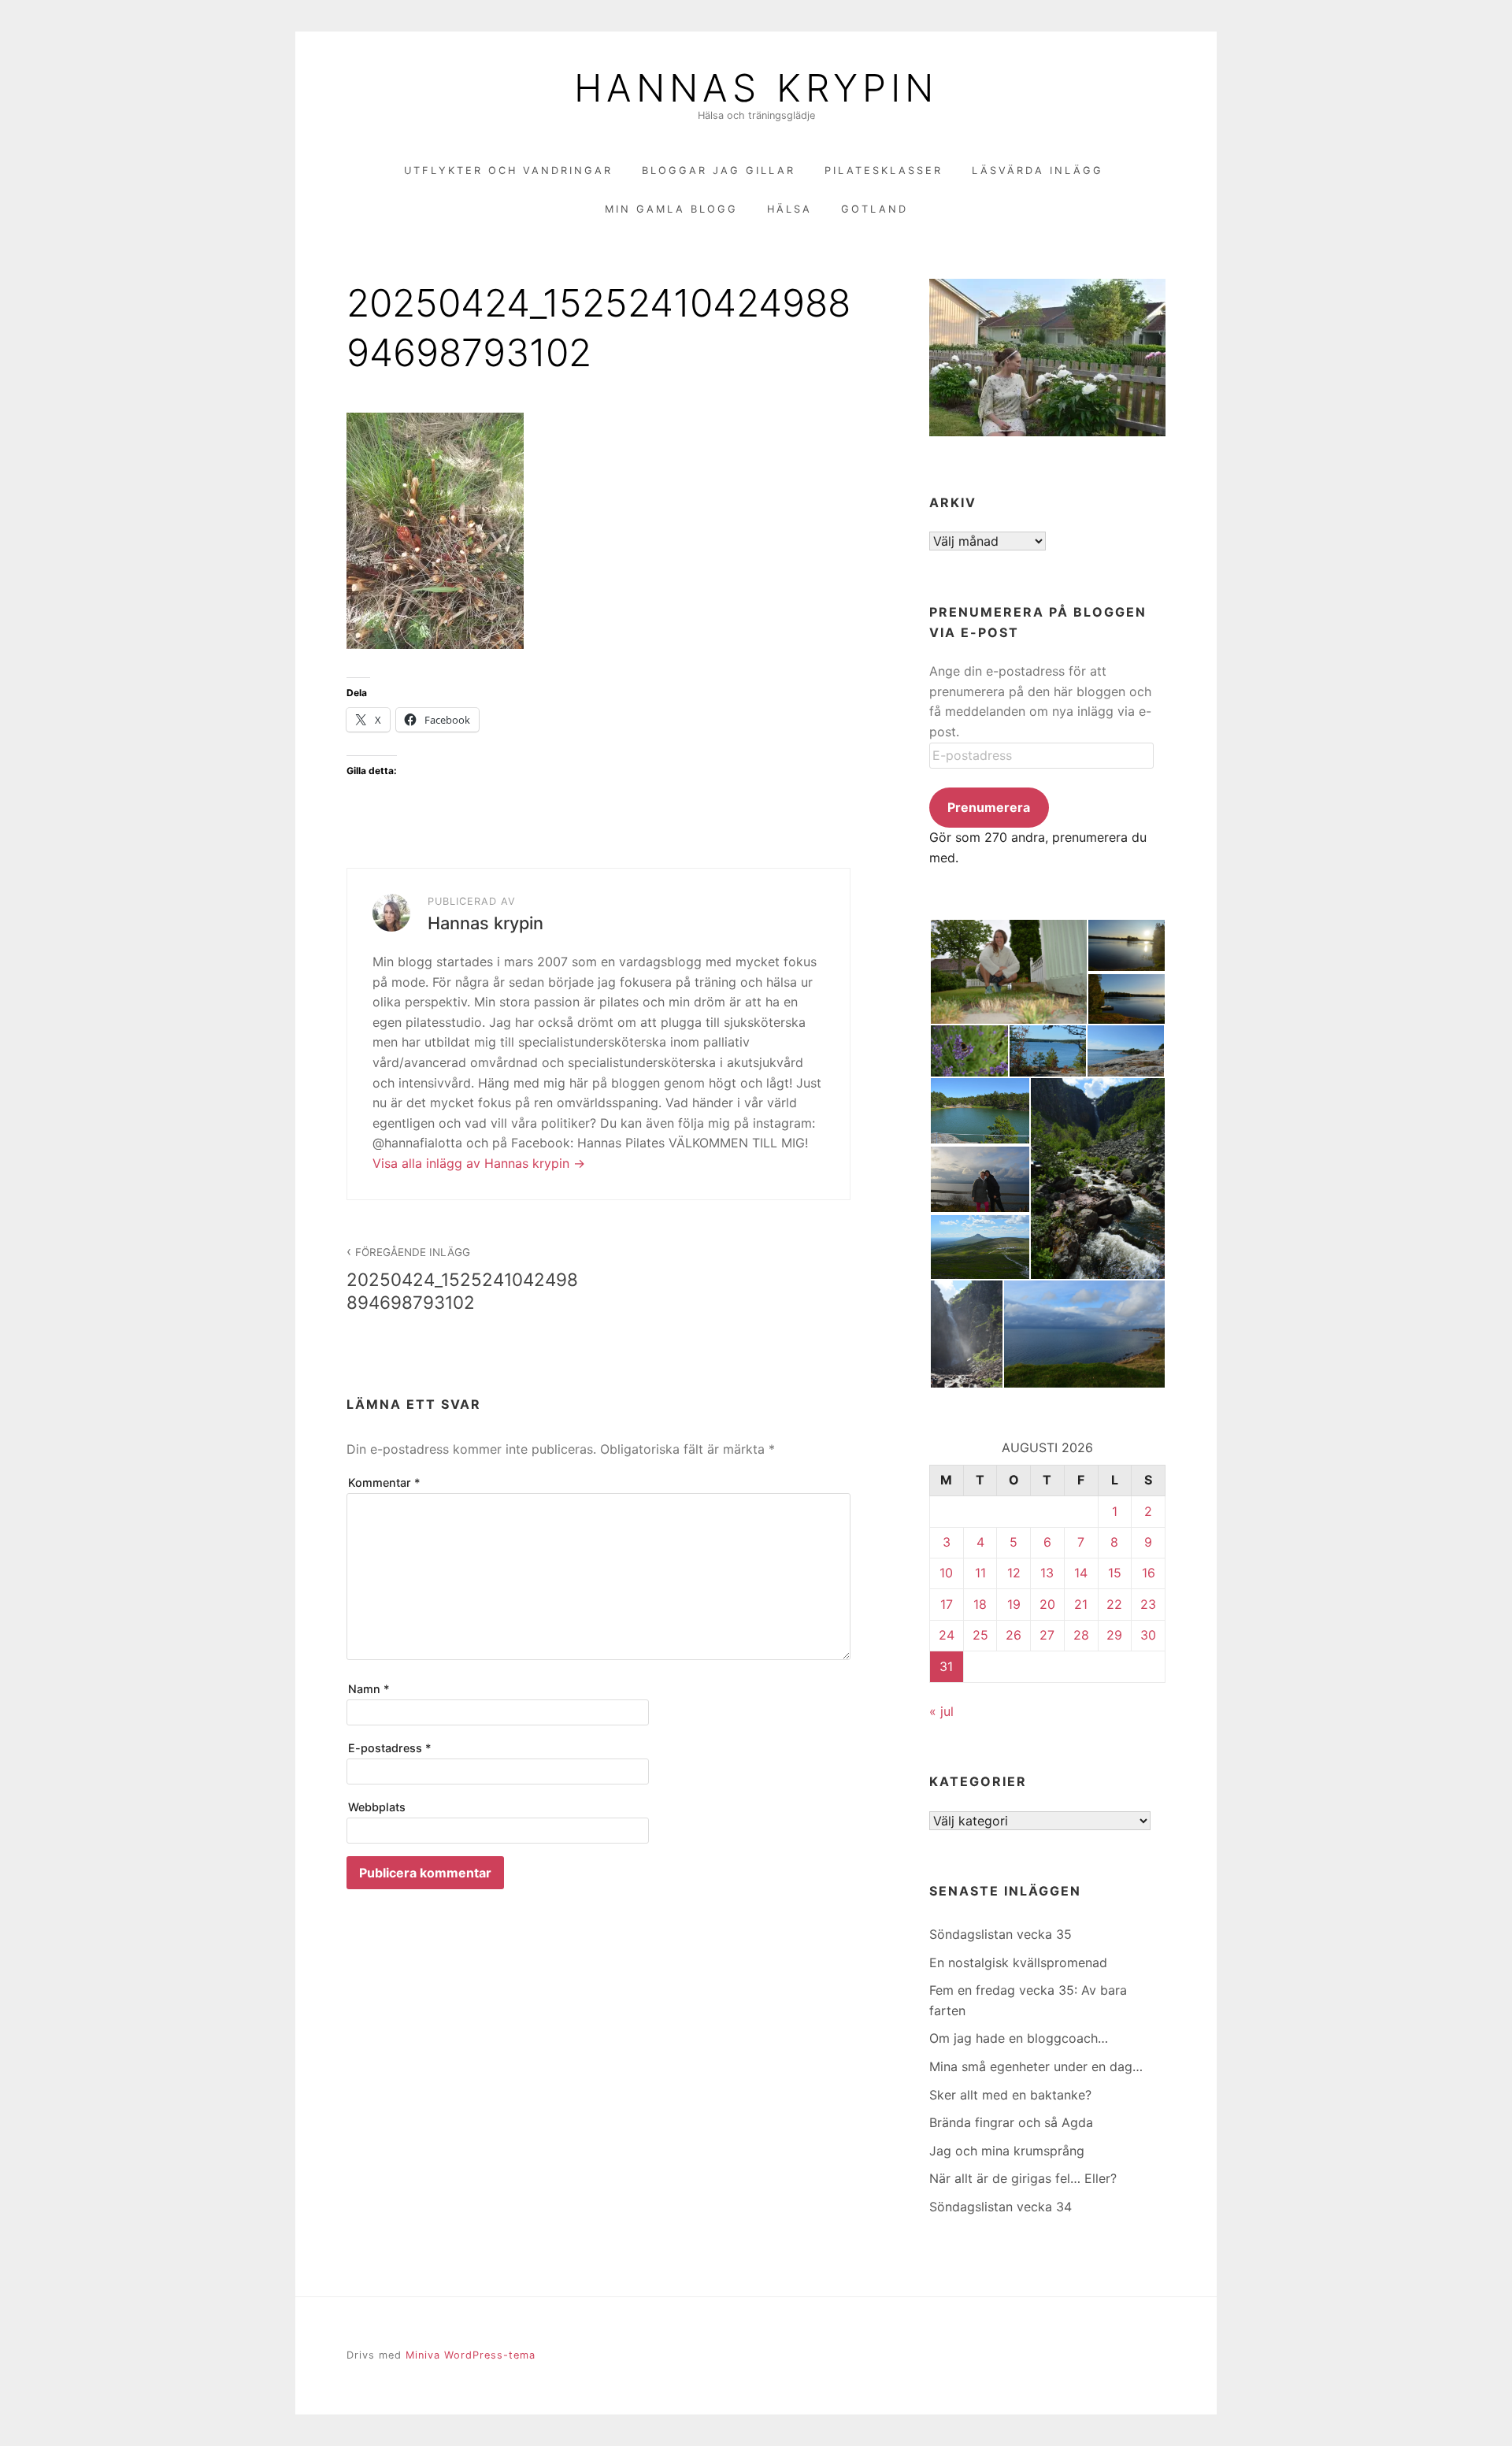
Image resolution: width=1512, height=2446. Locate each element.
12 (1014, 1573)
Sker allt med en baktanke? (1010, 2095)
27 (1047, 1635)
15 (1115, 1573)
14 (1081, 1573)
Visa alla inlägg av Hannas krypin (473, 1163)
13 (1047, 1573)
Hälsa (789, 209)
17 (947, 1604)
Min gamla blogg (671, 209)
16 (1149, 1573)
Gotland (875, 209)
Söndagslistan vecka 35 (1001, 1934)
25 (980, 1635)
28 (1081, 1635)
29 (1114, 1635)
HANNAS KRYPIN (756, 88)
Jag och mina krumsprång (1007, 2151)
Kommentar (384, 1482)
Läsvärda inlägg (1038, 170)
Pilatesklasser (884, 170)
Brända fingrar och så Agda (1011, 2122)
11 (980, 1573)
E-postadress (390, 1748)
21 (1081, 1604)
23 (1148, 1604)
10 (946, 1573)
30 (1148, 1635)
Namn (369, 1689)
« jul (941, 1711)
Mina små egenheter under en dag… (1036, 2066)
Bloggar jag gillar (719, 170)
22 (1114, 1604)
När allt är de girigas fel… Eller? (1023, 2178)
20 (1047, 1604)
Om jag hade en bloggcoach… (1019, 2038)
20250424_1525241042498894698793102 (462, 1279)
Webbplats (377, 1807)
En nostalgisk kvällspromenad (1018, 1962)
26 (1014, 1635)
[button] (1008, 972)
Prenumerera (989, 807)
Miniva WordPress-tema (471, 2355)
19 (1014, 1604)
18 (980, 1604)
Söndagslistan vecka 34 (1001, 2207)
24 (947, 1635)
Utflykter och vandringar (508, 170)
